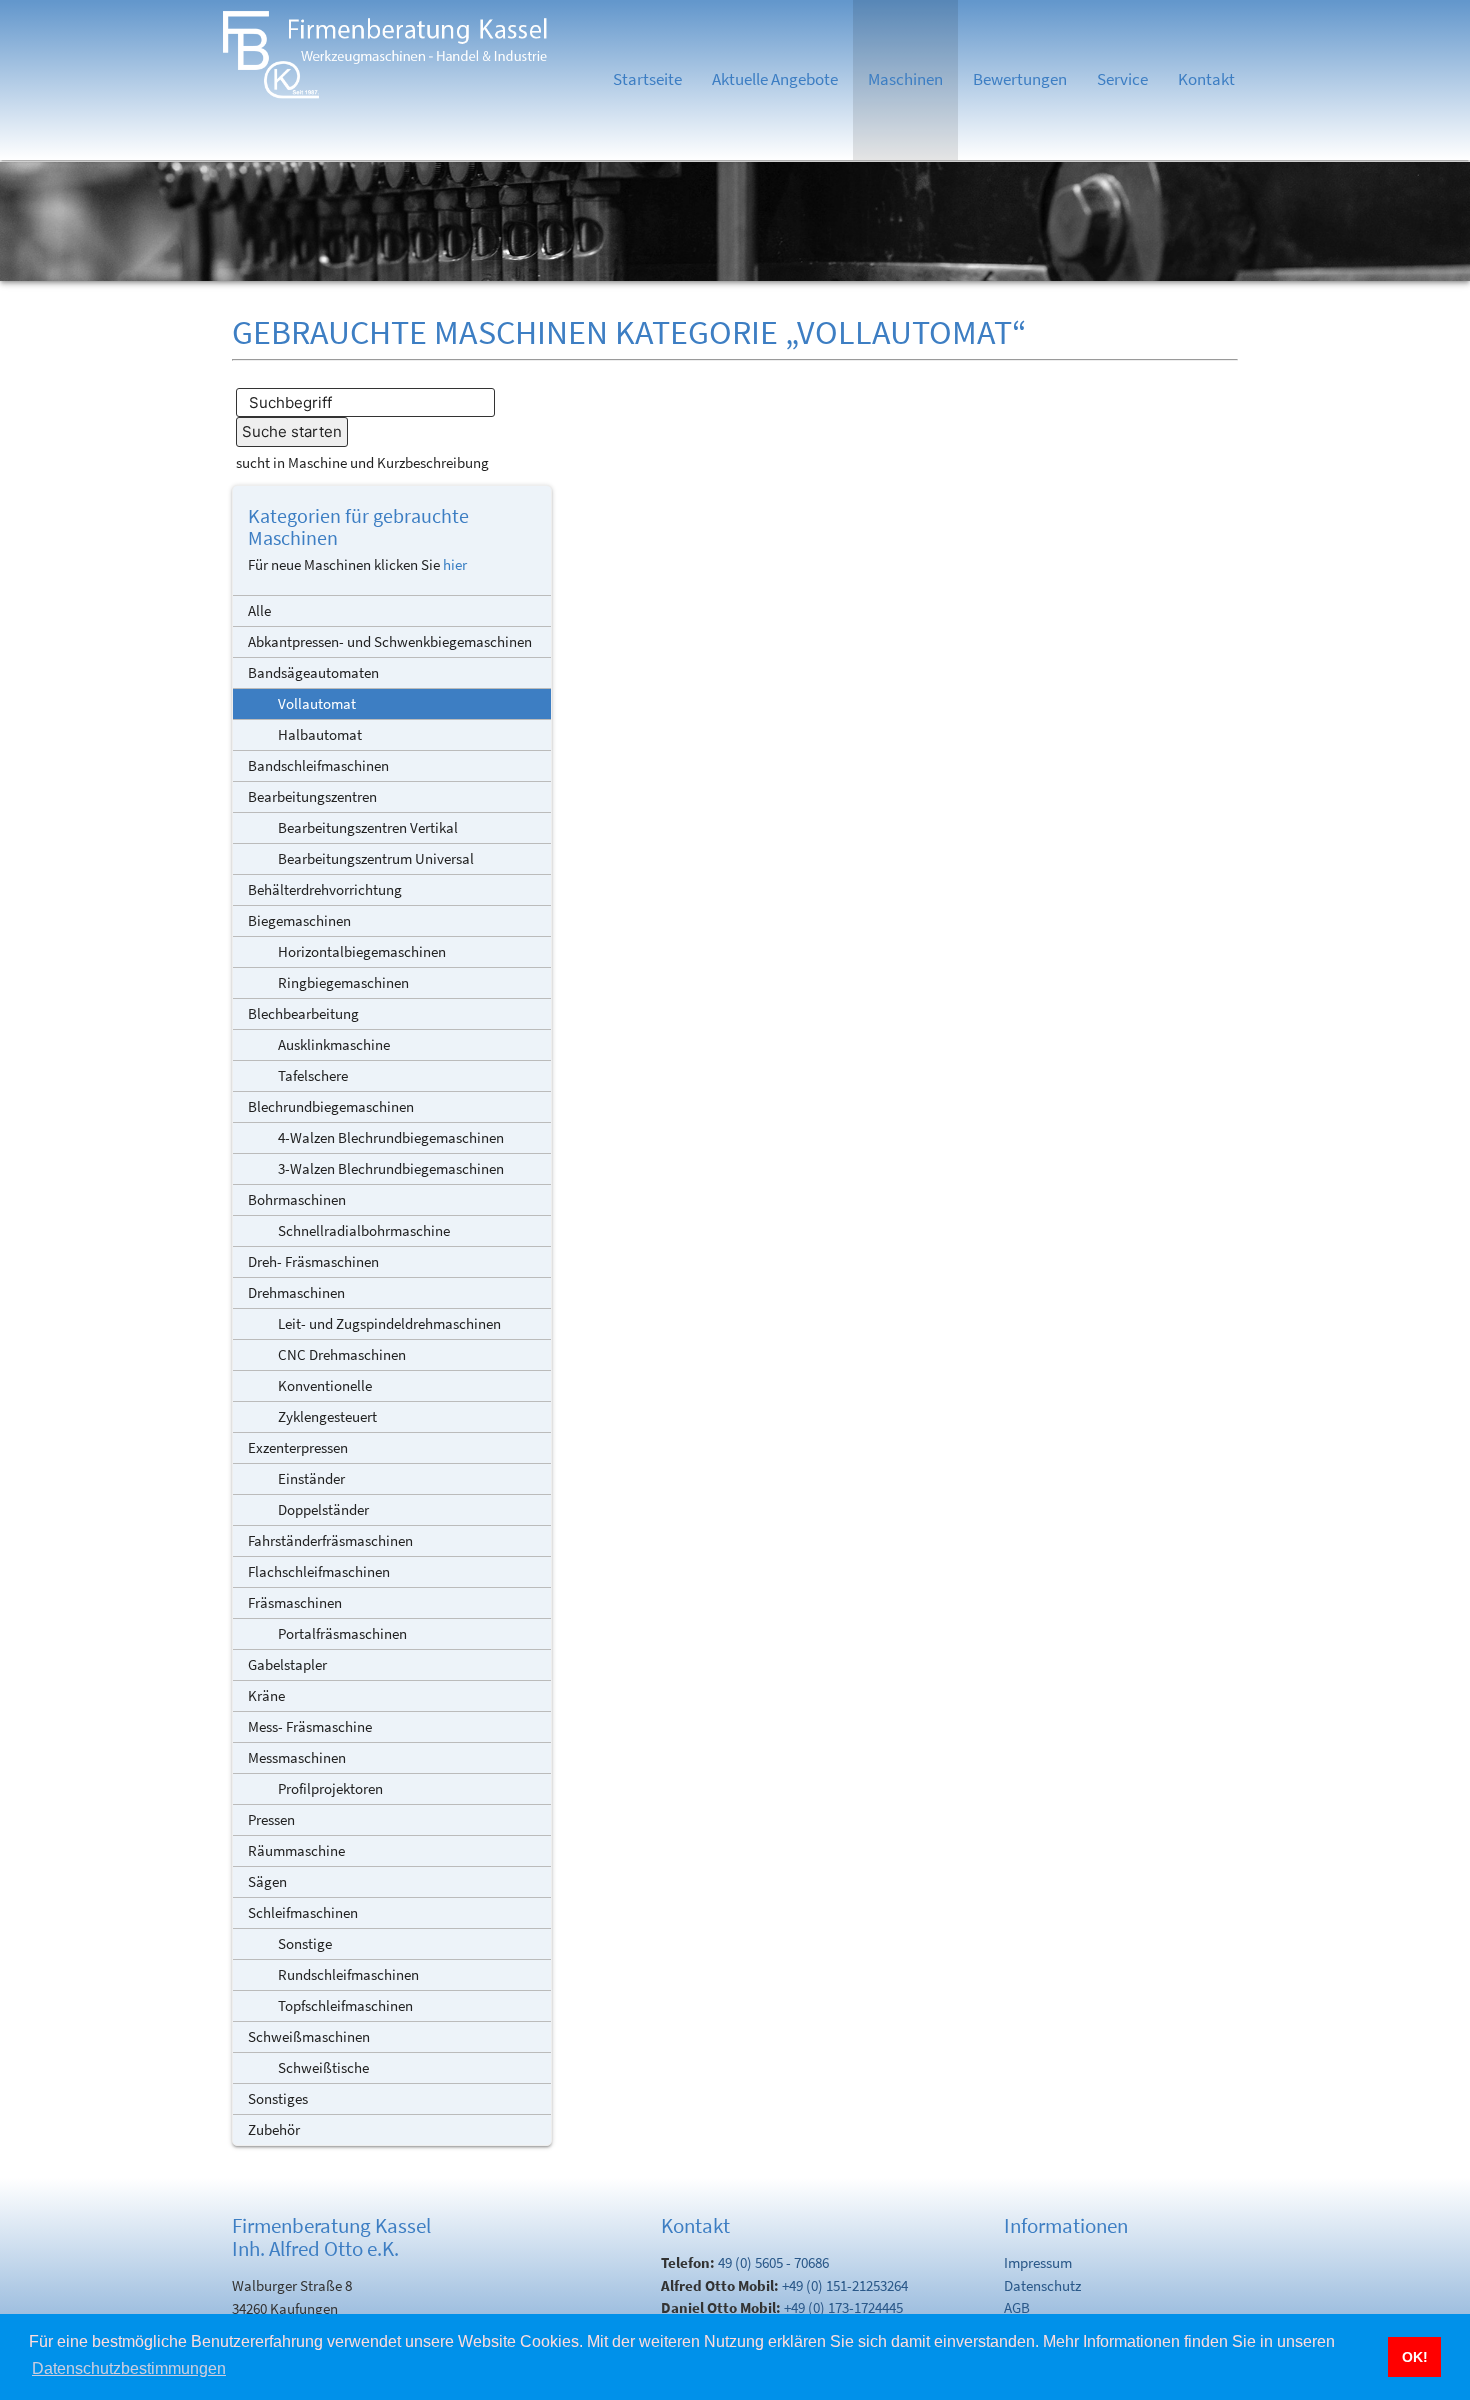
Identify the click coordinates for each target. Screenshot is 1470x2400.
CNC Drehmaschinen (342, 1354)
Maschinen (905, 79)
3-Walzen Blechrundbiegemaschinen (391, 1168)
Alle (259, 610)
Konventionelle (325, 1385)
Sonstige (305, 1943)
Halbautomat (320, 734)
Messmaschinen (297, 1757)
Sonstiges (278, 2098)
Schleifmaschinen (303, 1912)
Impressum (1038, 2262)
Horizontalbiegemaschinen (362, 951)
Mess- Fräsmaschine (310, 1726)
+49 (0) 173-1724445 (843, 2307)
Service (1122, 79)
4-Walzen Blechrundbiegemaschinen (391, 1137)
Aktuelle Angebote (775, 79)
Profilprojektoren (330, 1788)
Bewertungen (1020, 79)
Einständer (311, 1478)
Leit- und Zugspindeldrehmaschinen (389, 1323)
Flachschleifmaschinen (319, 1571)
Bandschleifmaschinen (318, 765)
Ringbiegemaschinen (343, 982)
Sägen (267, 1881)
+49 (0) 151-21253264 (845, 2285)
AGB (1017, 2307)
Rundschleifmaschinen (348, 1974)
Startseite (647, 79)
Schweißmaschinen (309, 2036)
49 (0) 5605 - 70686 (773, 2262)
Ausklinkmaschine (334, 1044)
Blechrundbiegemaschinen (331, 1106)
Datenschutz (1042, 2285)
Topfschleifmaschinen (345, 2005)
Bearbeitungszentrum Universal (376, 858)
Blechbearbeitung (303, 1013)
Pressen (271, 1819)
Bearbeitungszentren (312, 796)
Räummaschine (296, 1850)
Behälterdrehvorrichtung (325, 889)
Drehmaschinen (296, 1292)
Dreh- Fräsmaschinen (313, 1261)
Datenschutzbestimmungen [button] (129, 2368)
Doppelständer (323, 1509)
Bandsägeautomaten (313, 672)
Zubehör (274, 2129)
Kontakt (1206, 79)
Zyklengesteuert (327, 1416)
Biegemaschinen (299, 920)
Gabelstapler (287, 1664)
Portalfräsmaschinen (342, 1633)
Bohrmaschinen (297, 1199)
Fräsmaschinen (295, 1602)
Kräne (266, 1695)
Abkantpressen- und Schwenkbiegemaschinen (390, 641)
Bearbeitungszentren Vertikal (368, 827)
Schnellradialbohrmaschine (364, 1230)
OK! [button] (1415, 2357)
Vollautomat (317, 703)
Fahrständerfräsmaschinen (330, 1540)
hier (455, 564)
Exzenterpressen (298, 1447)
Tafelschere (313, 1075)
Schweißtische (323, 2067)
